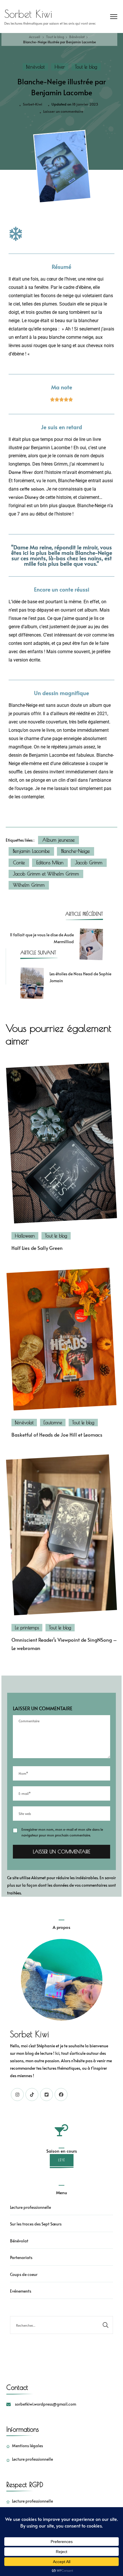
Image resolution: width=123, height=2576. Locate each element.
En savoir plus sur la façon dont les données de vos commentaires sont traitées (61, 1885)
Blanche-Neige (76, 851)
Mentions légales (27, 2446)
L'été (62, 2160)
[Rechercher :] (54, 2325)
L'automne (53, 1423)
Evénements (21, 2291)
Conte (19, 863)
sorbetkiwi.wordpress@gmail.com (45, 2404)
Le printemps (27, 1628)
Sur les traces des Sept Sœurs (36, 2224)
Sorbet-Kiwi (33, 104)
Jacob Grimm (89, 863)
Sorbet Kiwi (28, 14)
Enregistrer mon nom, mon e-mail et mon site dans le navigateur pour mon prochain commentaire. (62, 1832)
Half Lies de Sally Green (37, 1248)
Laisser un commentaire (63, 111)
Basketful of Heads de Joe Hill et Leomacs (57, 1435)
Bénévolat (35, 67)
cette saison (32, 489)
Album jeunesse (58, 840)
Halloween (25, 1236)
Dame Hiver (21, 472)
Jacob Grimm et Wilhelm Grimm (46, 874)
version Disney (23, 497)
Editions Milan (50, 863)
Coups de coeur (24, 2274)
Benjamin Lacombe (31, 851)
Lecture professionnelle (30, 2207)
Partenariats (21, 2257)
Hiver (60, 67)
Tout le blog (86, 67)
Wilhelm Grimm (29, 885)
